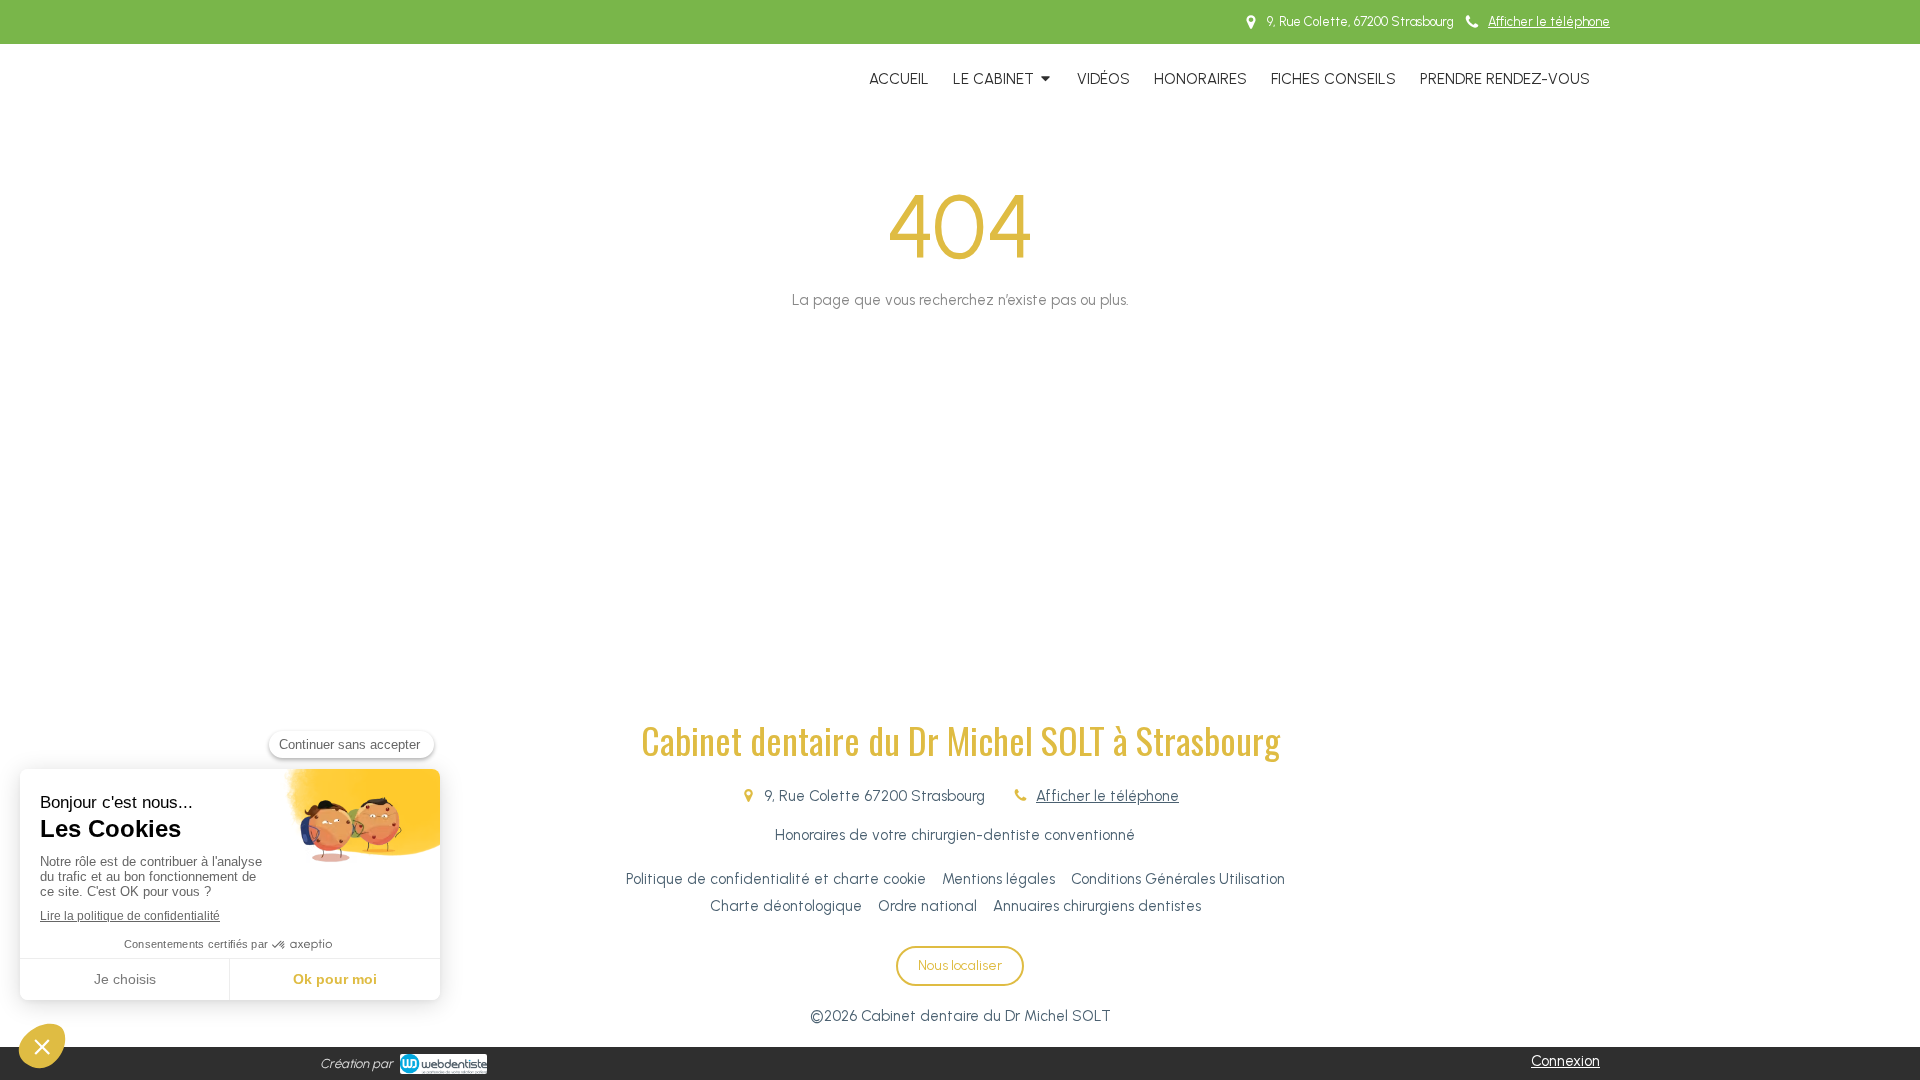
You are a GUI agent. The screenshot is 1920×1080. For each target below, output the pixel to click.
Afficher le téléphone (1549, 21)
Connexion (1565, 1061)
